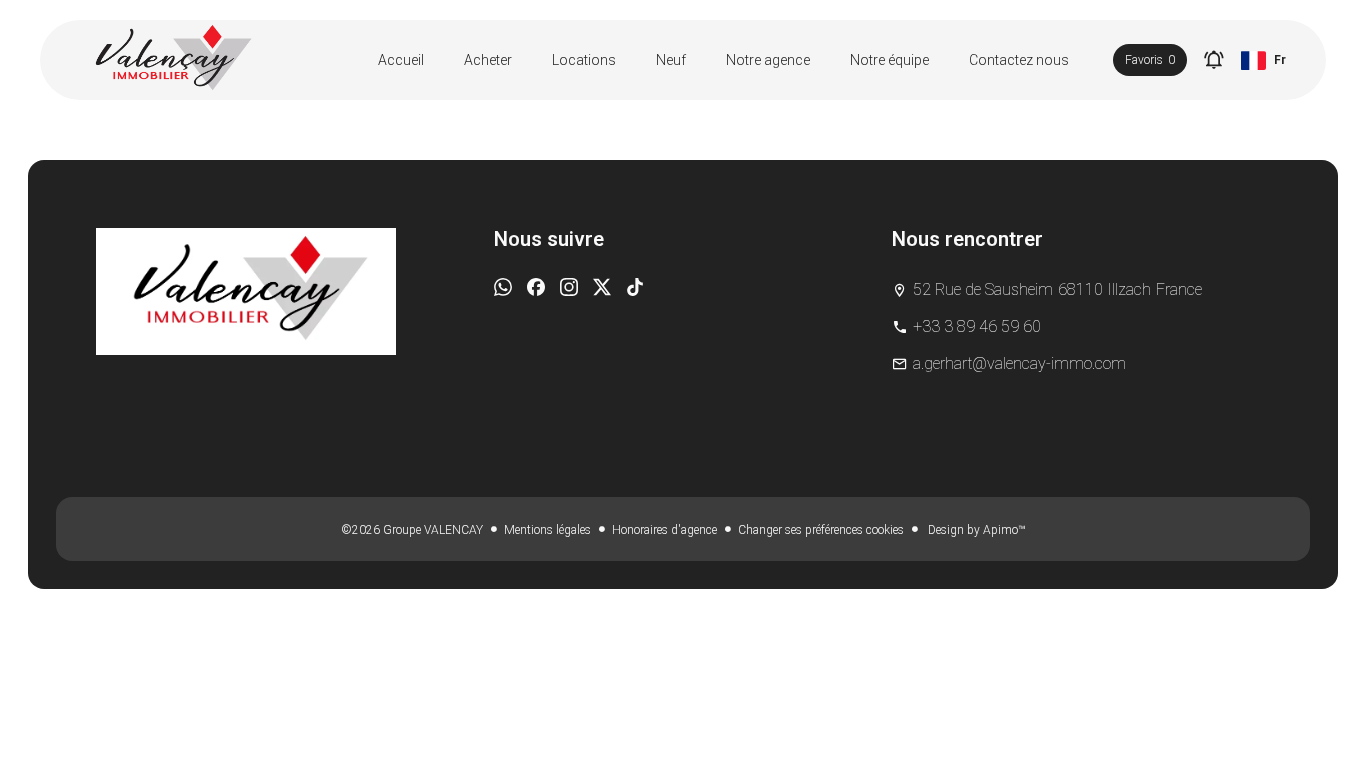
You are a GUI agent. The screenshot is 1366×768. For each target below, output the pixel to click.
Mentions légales (547, 530)
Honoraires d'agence (664, 530)
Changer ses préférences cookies (821, 530)
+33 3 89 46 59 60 (977, 326)
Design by (975, 530)
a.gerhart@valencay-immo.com (1019, 363)
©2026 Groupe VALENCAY (412, 530)
